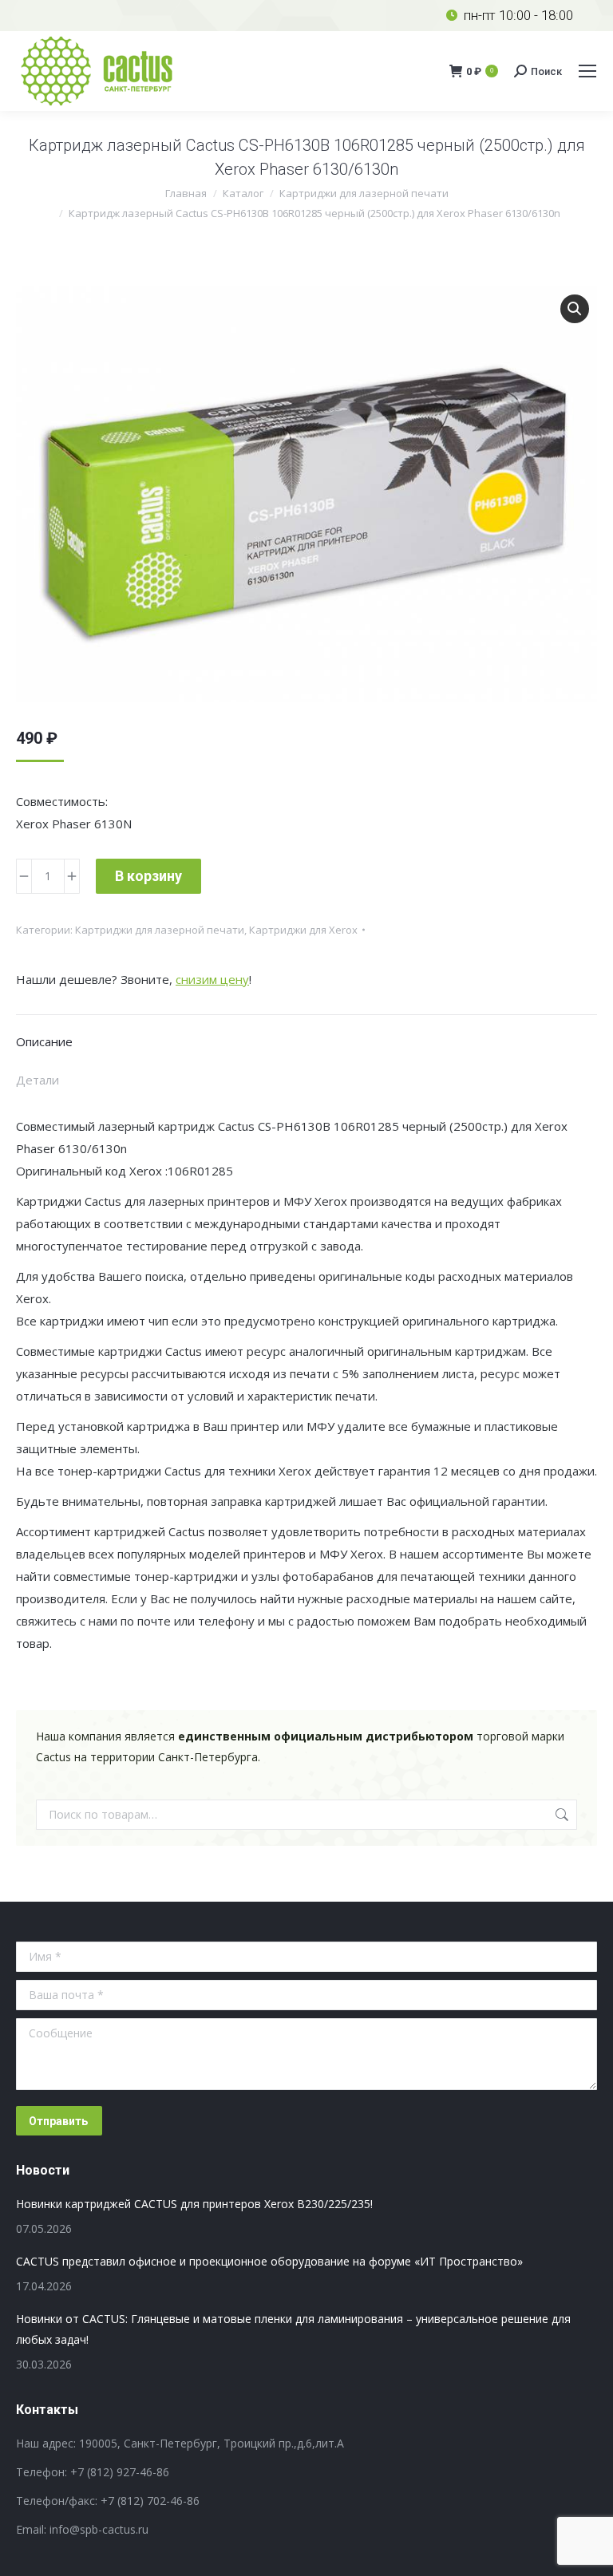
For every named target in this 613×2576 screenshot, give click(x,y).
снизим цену (212, 979)
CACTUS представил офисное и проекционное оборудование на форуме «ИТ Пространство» (269, 2261)
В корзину (148, 876)
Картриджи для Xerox (303, 930)
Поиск (560, 1815)
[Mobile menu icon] (587, 71)
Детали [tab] (38, 1080)
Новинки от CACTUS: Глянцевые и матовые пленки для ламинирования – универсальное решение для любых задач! (293, 2329)
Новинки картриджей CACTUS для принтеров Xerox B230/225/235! (194, 2204)
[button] (575, 309)
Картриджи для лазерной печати (160, 930)
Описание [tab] (44, 1041)
